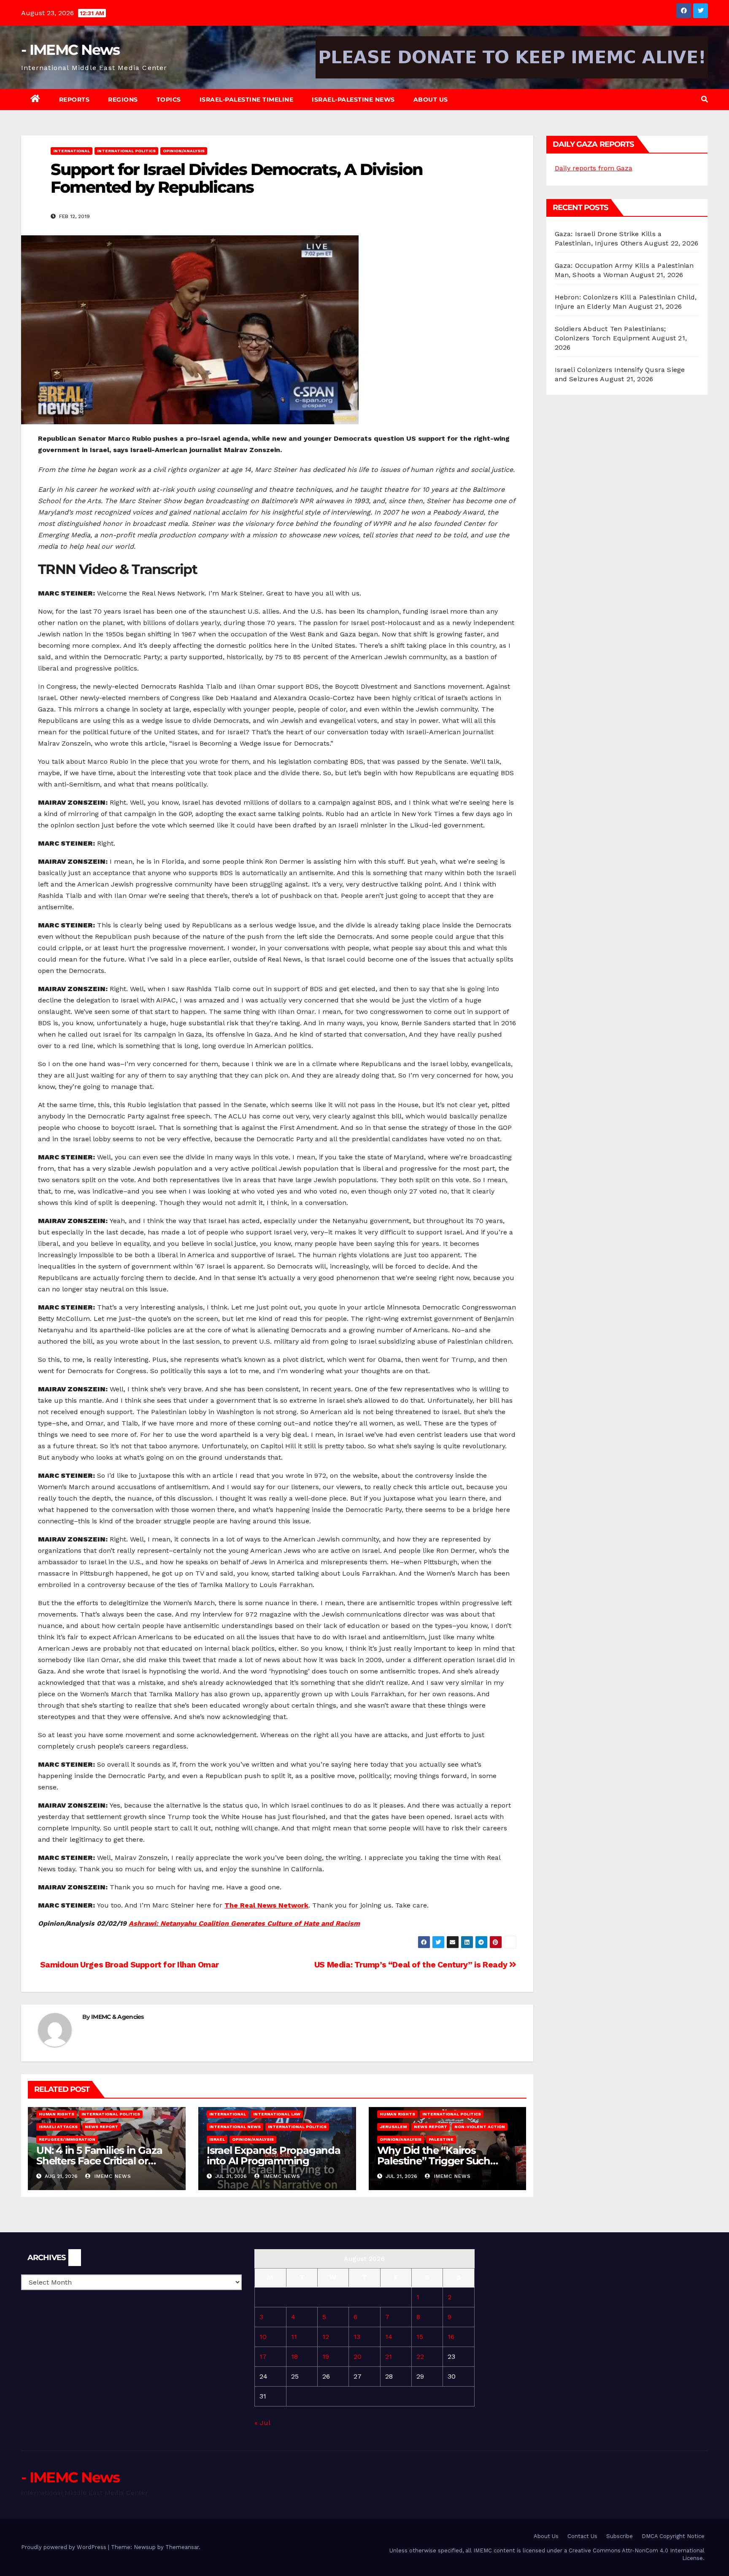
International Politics (126, 151)
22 (420, 2356)
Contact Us (582, 2536)
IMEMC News (112, 2176)
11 (294, 2337)
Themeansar (182, 2547)
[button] (705, 99)
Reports (74, 100)
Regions (123, 100)
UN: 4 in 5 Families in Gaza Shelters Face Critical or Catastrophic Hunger (99, 2161)
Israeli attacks (58, 2127)
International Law (277, 2114)
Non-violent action (480, 2127)
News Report (101, 2127)
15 (420, 2337)
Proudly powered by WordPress (65, 2547)
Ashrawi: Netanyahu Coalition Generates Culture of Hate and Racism (244, 1923)
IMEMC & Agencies (117, 2017)
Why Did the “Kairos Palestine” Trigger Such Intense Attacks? (434, 2161)
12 (326, 2337)
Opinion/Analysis (184, 151)
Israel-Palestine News (353, 100)
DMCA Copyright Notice (673, 2536)
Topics (169, 100)
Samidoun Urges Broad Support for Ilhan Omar (128, 1965)
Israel (217, 2139)
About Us (431, 100)
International (72, 151)
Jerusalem (393, 2127)
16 (451, 2337)
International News (235, 2127)
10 (263, 2337)
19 (326, 2356)
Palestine (441, 2139)
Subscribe (620, 2536)
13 (357, 2337)
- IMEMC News (70, 50)
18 (294, 2356)
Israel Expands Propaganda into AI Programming (274, 2156)
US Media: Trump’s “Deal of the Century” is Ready (412, 1965)
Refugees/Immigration (67, 2139)
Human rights (57, 2114)
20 (358, 2356)
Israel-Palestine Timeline (247, 100)
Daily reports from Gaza (594, 168)
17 (263, 2356)
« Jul (262, 2423)
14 (389, 2337)
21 (389, 2356)
